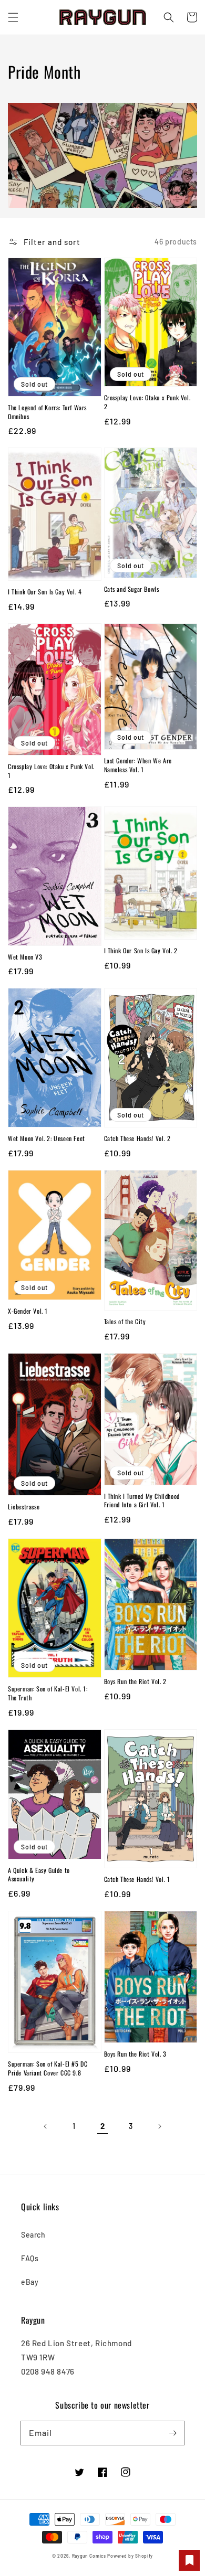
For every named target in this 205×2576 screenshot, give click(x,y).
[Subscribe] (172, 2433)
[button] (13, 17)
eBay (30, 2282)
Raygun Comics (89, 2556)
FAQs (30, 2258)
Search (33, 2235)
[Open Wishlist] (189, 2560)
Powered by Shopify (130, 2556)
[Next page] (159, 2126)
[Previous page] (46, 2126)
